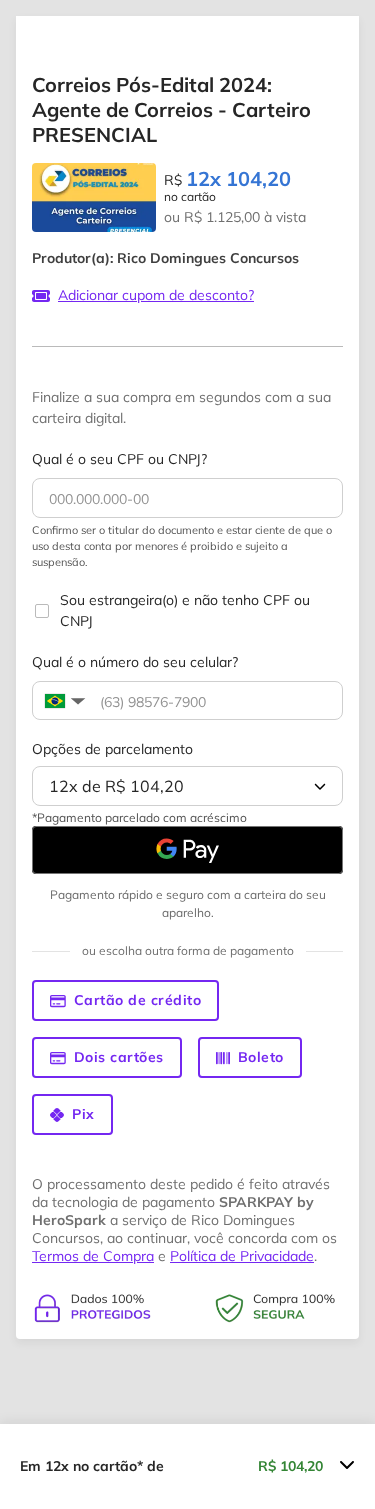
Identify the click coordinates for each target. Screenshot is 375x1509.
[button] (63, 701)
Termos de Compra (93, 1256)
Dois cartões (119, 1057)
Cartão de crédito (138, 1000)
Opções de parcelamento (112, 749)
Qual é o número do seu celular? (135, 662)
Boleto (261, 1057)
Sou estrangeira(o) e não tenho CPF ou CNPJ (185, 610)
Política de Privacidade (242, 1256)
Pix (83, 1114)
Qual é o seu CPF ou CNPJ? (119, 459)
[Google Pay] (187, 850)
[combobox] (187, 786)
